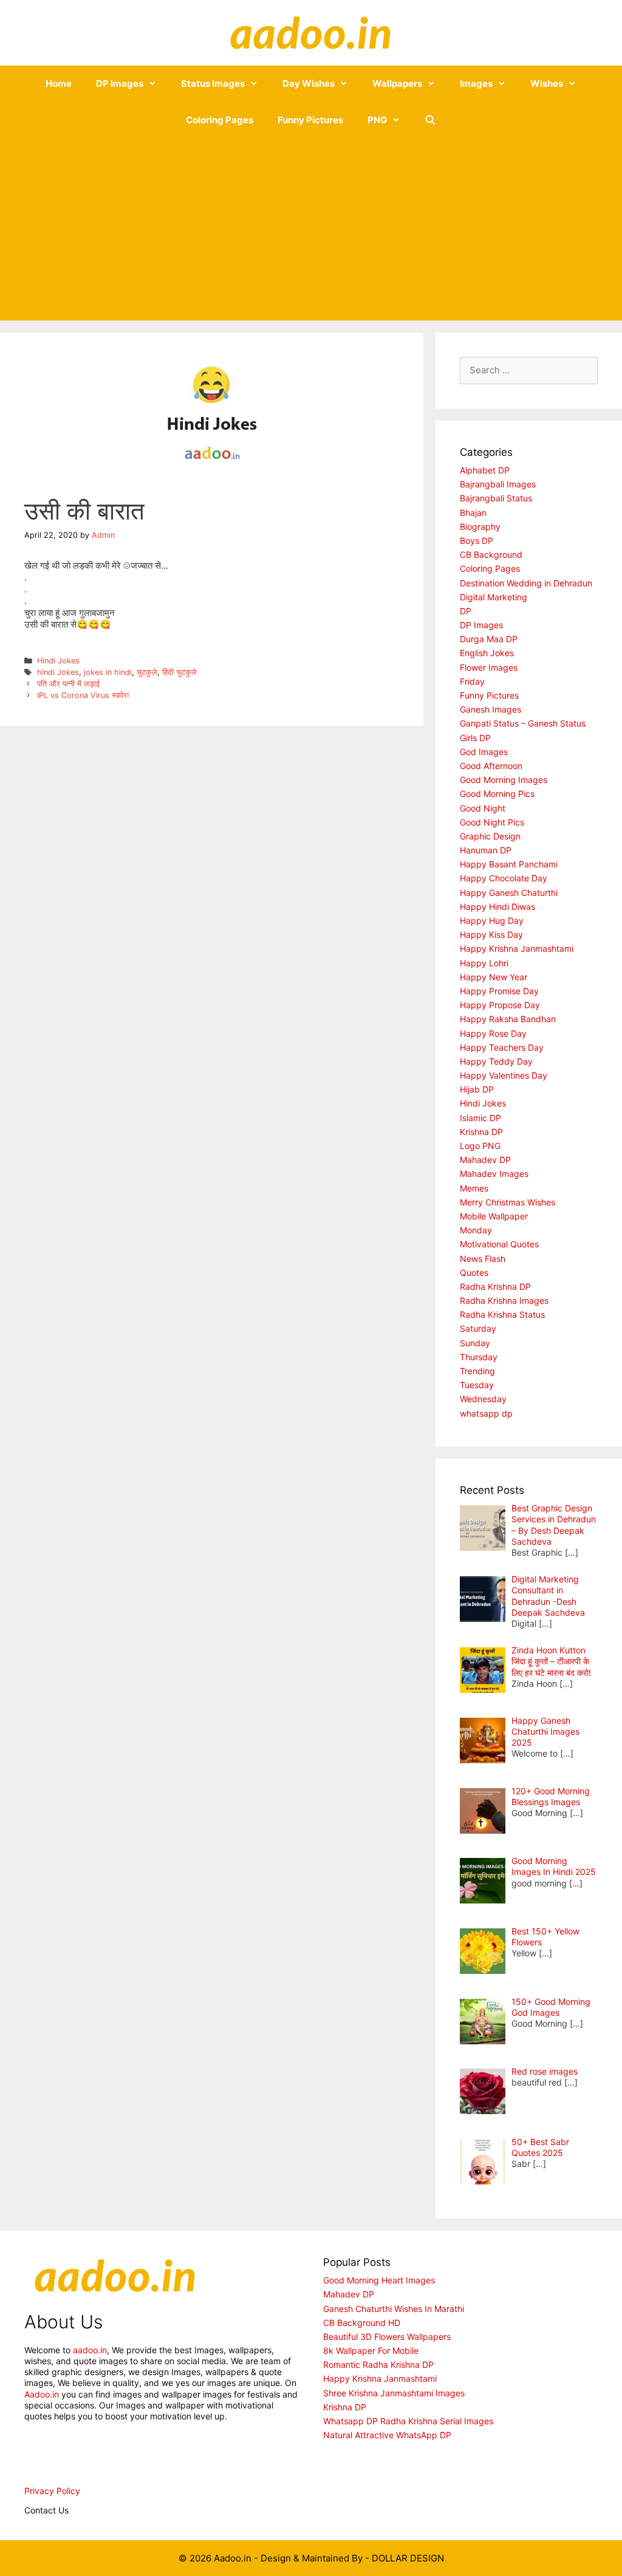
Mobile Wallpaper (494, 1216)
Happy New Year (494, 977)
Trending (477, 1371)
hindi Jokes (58, 672)
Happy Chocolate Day (504, 878)
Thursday (479, 1357)
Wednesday (483, 1399)
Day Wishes (309, 83)
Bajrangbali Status (496, 498)
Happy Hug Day (492, 920)
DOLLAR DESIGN (408, 2558)
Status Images (213, 83)
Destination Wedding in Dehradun (526, 583)
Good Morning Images (504, 780)
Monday (476, 1230)
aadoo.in (90, 2350)
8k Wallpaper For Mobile (371, 2351)
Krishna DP (481, 1132)
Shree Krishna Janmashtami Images (394, 2393)
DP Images (120, 83)
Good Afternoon (491, 766)
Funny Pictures (310, 120)
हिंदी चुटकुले (179, 672)
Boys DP (477, 541)
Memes (474, 1188)
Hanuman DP (486, 850)
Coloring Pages (220, 120)
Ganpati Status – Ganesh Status (523, 723)
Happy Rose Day (493, 1033)
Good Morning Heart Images (379, 2280)
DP (466, 611)
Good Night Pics (492, 822)
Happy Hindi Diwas (497, 907)
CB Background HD (362, 2323)
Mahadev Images (494, 1174)
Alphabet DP (485, 470)
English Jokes (487, 653)
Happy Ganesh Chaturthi (509, 893)
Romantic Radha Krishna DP (378, 2364)
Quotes (474, 1273)
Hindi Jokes (58, 661)
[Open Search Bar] (430, 120)
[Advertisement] (311, 229)
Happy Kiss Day (491, 934)
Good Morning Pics (497, 794)
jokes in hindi (108, 672)
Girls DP (475, 738)
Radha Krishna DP (495, 1286)
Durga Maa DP (489, 639)
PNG (377, 120)
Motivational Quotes (499, 1244)
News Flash (483, 1259)
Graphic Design (490, 836)
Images (476, 83)
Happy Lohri (484, 963)
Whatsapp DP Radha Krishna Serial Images (408, 2421)
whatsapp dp (486, 1413)
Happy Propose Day (500, 1005)
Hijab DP (477, 1089)
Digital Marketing (494, 597)
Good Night (483, 808)
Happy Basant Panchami (509, 864)
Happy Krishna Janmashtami (517, 948)
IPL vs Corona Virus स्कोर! (83, 695)
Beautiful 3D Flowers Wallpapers (387, 2337)
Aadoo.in (42, 2394)
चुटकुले (147, 672)
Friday (472, 681)
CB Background (491, 554)
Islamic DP (480, 1118)
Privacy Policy (52, 2491)
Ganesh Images (490, 709)
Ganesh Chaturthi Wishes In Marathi (394, 2309)
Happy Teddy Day (496, 1061)
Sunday (475, 1343)
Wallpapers (397, 83)
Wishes (547, 83)
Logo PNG (480, 1146)
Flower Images (489, 667)
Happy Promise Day (499, 991)
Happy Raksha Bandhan (508, 1019)
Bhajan (473, 513)
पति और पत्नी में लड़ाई (68, 684)
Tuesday (477, 1385)
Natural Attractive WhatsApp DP (387, 2435)
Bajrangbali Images (498, 484)
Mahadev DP (485, 1160)
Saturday (478, 1328)
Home (59, 83)
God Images (484, 752)
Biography (480, 527)
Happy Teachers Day (502, 1047)
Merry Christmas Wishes (508, 1202)
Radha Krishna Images (504, 1300)
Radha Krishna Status (502, 1314)
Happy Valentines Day (504, 1075)
